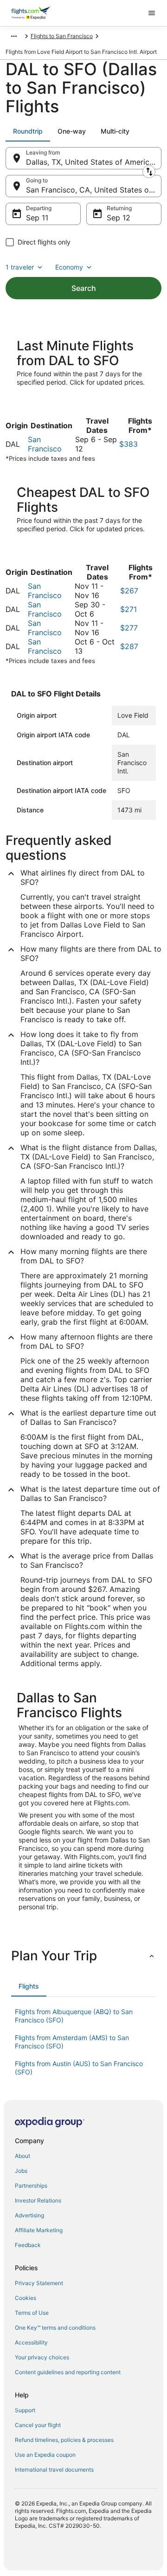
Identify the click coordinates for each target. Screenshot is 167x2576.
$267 (129, 591)
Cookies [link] (26, 2298)
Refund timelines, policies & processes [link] (64, 2440)
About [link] (22, 2156)
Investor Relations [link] (38, 2200)
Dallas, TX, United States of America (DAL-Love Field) (94, 162)
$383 (128, 444)
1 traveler (20, 267)
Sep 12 (119, 218)
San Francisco (45, 444)
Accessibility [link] (31, 2342)
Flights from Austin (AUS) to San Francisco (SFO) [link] (79, 2068)
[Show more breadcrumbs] (14, 36)
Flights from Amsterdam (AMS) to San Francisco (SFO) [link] (72, 2042)
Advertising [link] (29, 2215)
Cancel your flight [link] (38, 2425)
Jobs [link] (21, 2171)
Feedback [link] (28, 2245)
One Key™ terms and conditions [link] (55, 2328)
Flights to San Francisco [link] (62, 36)
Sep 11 (37, 218)
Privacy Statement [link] (39, 2283)
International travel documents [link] (54, 2470)
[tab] (28, 131)
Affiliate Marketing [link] (39, 2230)
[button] (83, 1956)
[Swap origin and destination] (149, 172)
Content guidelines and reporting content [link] (68, 2372)
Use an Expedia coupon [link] (45, 2455)
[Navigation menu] (152, 13)
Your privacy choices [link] (42, 2357)
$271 (128, 609)
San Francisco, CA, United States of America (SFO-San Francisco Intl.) (94, 190)
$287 (129, 646)
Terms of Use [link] (32, 2313)
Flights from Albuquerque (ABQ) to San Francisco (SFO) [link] (74, 2016)
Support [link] (25, 2410)
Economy (69, 267)
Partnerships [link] (31, 2186)
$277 (129, 628)
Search (84, 288)
